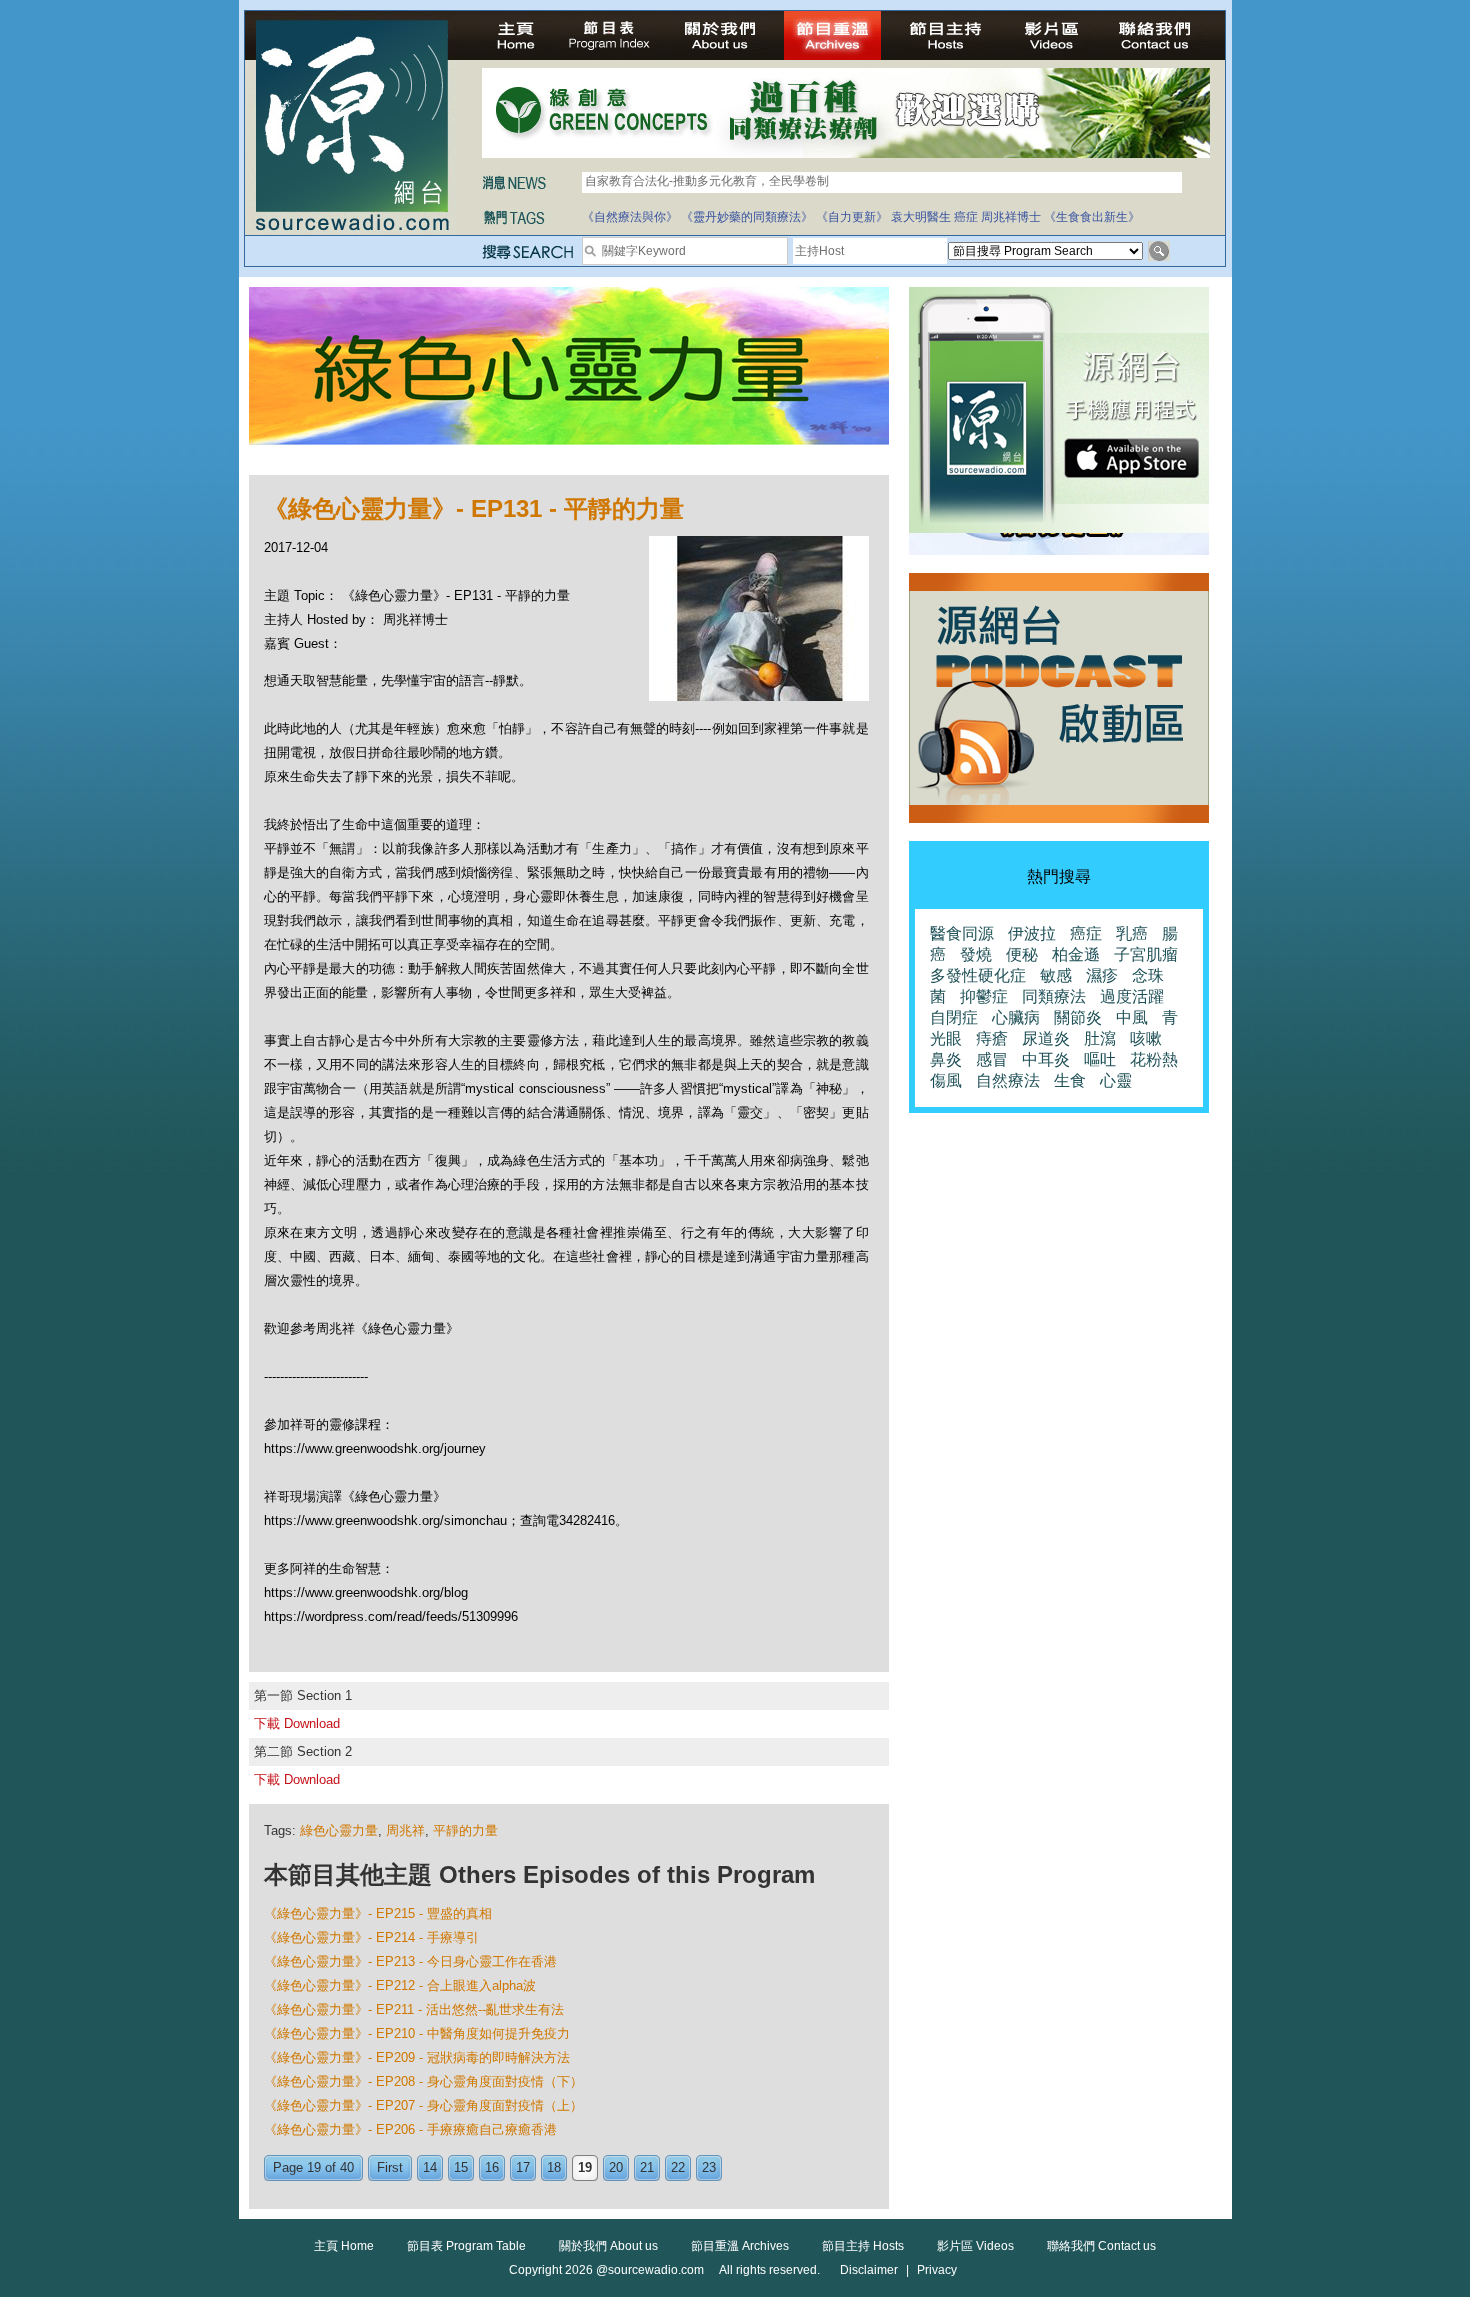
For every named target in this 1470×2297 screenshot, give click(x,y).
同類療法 (1054, 996)
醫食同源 (962, 933)
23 (709, 2167)
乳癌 (1132, 933)
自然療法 (1008, 1080)
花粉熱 (1154, 1059)
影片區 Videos (975, 2246)
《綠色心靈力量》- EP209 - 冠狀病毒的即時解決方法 (417, 2057)
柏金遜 (1076, 954)
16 (492, 2167)
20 (616, 2167)
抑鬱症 (984, 996)
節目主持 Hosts (863, 2246)
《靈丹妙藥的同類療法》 (747, 217)
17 (523, 2167)
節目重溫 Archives (740, 2246)
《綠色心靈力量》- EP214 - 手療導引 (371, 1937)
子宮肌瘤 (1146, 954)
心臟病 (1016, 1017)
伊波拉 (1032, 933)
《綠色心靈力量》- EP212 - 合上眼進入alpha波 (400, 1985)
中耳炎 (1046, 1059)
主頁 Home (344, 2246)
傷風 (946, 1080)
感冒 (992, 1059)
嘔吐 (1100, 1059)
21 (647, 2167)
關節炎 (1078, 1017)
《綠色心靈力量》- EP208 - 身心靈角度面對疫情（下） (423, 2081)
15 (461, 2167)
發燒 (976, 954)
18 (554, 2167)
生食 (1070, 1080)
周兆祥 (405, 1830)
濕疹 (1102, 975)
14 (430, 2167)
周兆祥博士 (1011, 217)
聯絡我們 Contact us (1101, 2246)
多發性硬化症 (978, 975)
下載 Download (297, 1723)
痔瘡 (992, 1038)
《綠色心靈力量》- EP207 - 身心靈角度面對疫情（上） (423, 2105)
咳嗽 (1146, 1038)
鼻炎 (946, 1059)
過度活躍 (1132, 996)
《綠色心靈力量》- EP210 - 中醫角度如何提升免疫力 (417, 2033)
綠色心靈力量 (339, 1830)
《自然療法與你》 (630, 217)
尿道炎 (1046, 1038)
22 (678, 2167)
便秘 (1022, 954)
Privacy (937, 2270)
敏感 (1056, 975)
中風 (1132, 1017)
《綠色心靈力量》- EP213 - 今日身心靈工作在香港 (410, 1961)
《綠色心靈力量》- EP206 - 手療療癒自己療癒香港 (410, 2129)
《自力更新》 (852, 217)
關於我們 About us (608, 2246)
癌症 (966, 217)
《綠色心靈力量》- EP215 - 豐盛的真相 (378, 1913)
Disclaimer (869, 2270)
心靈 (1116, 1080)
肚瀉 (1100, 1038)
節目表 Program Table (466, 2246)
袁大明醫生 (921, 217)
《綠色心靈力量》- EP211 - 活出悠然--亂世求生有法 (414, 2009)
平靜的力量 (465, 1830)
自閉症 (954, 1017)
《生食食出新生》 (1092, 217)
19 (585, 2167)
